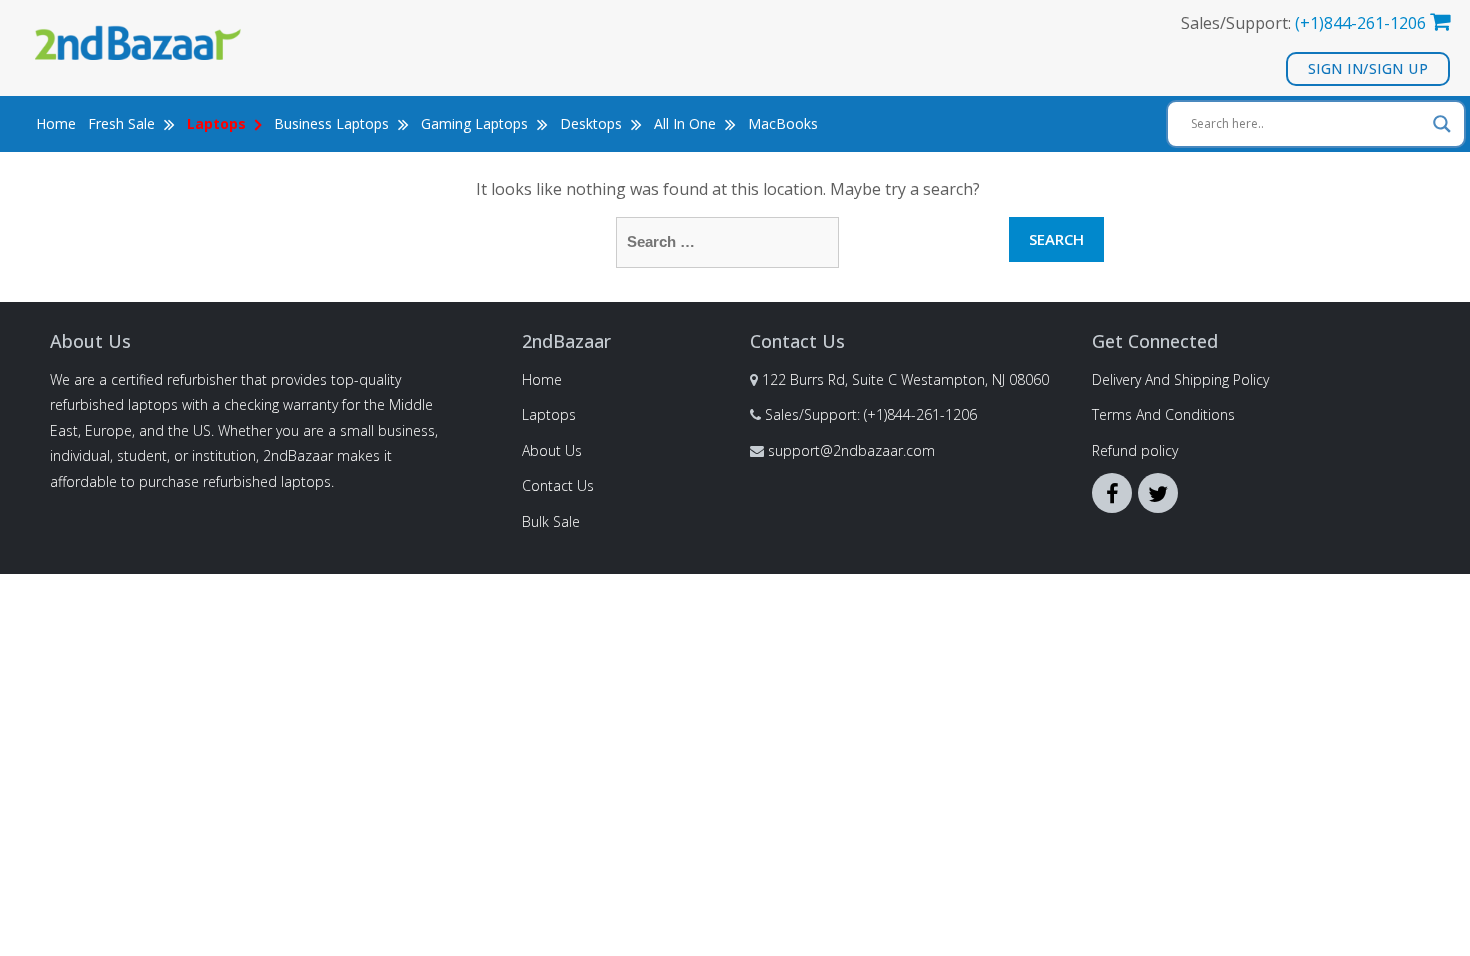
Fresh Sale (123, 123)
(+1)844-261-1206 (1360, 23)
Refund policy (1135, 450)
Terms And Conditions (1163, 414)
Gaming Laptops (476, 123)
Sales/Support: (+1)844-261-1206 (871, 414)
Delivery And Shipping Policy (1180, 379)
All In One (687, 123)
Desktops (593, 123)
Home (56, 123)
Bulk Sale (551, 521)
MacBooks (783, 123)
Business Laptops (333, 123)
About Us (552, 450)
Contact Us (558, 485)
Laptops (549, 414)
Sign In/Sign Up (1368, 68)
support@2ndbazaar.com (851, 450)
